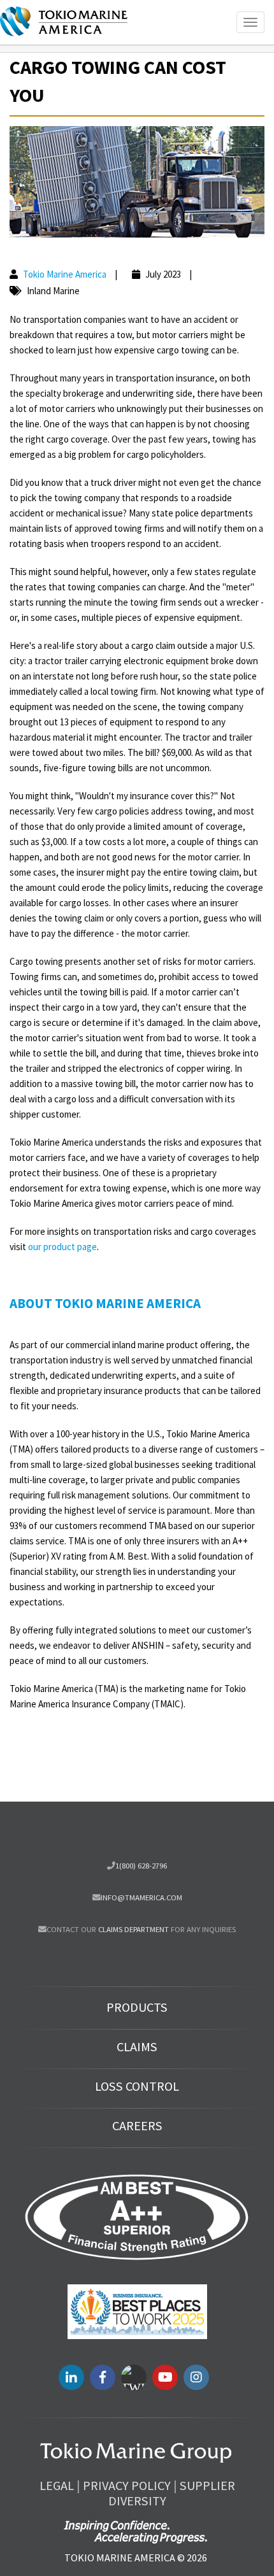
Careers (137, 2126)
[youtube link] (165, 2377)
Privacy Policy (127, 2486)
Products (137, 2007)
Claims (137, 2047)
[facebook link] (103, 2377)
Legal (57, 2486)
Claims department (133, 1929)
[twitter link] (134, 2377)
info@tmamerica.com (141, 1897)
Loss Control (137, 2086)
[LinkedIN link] (71, 2377)
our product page (62, 1247)
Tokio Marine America (65, 274)
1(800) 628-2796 (141, 1865)
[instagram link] (196, 2377)
